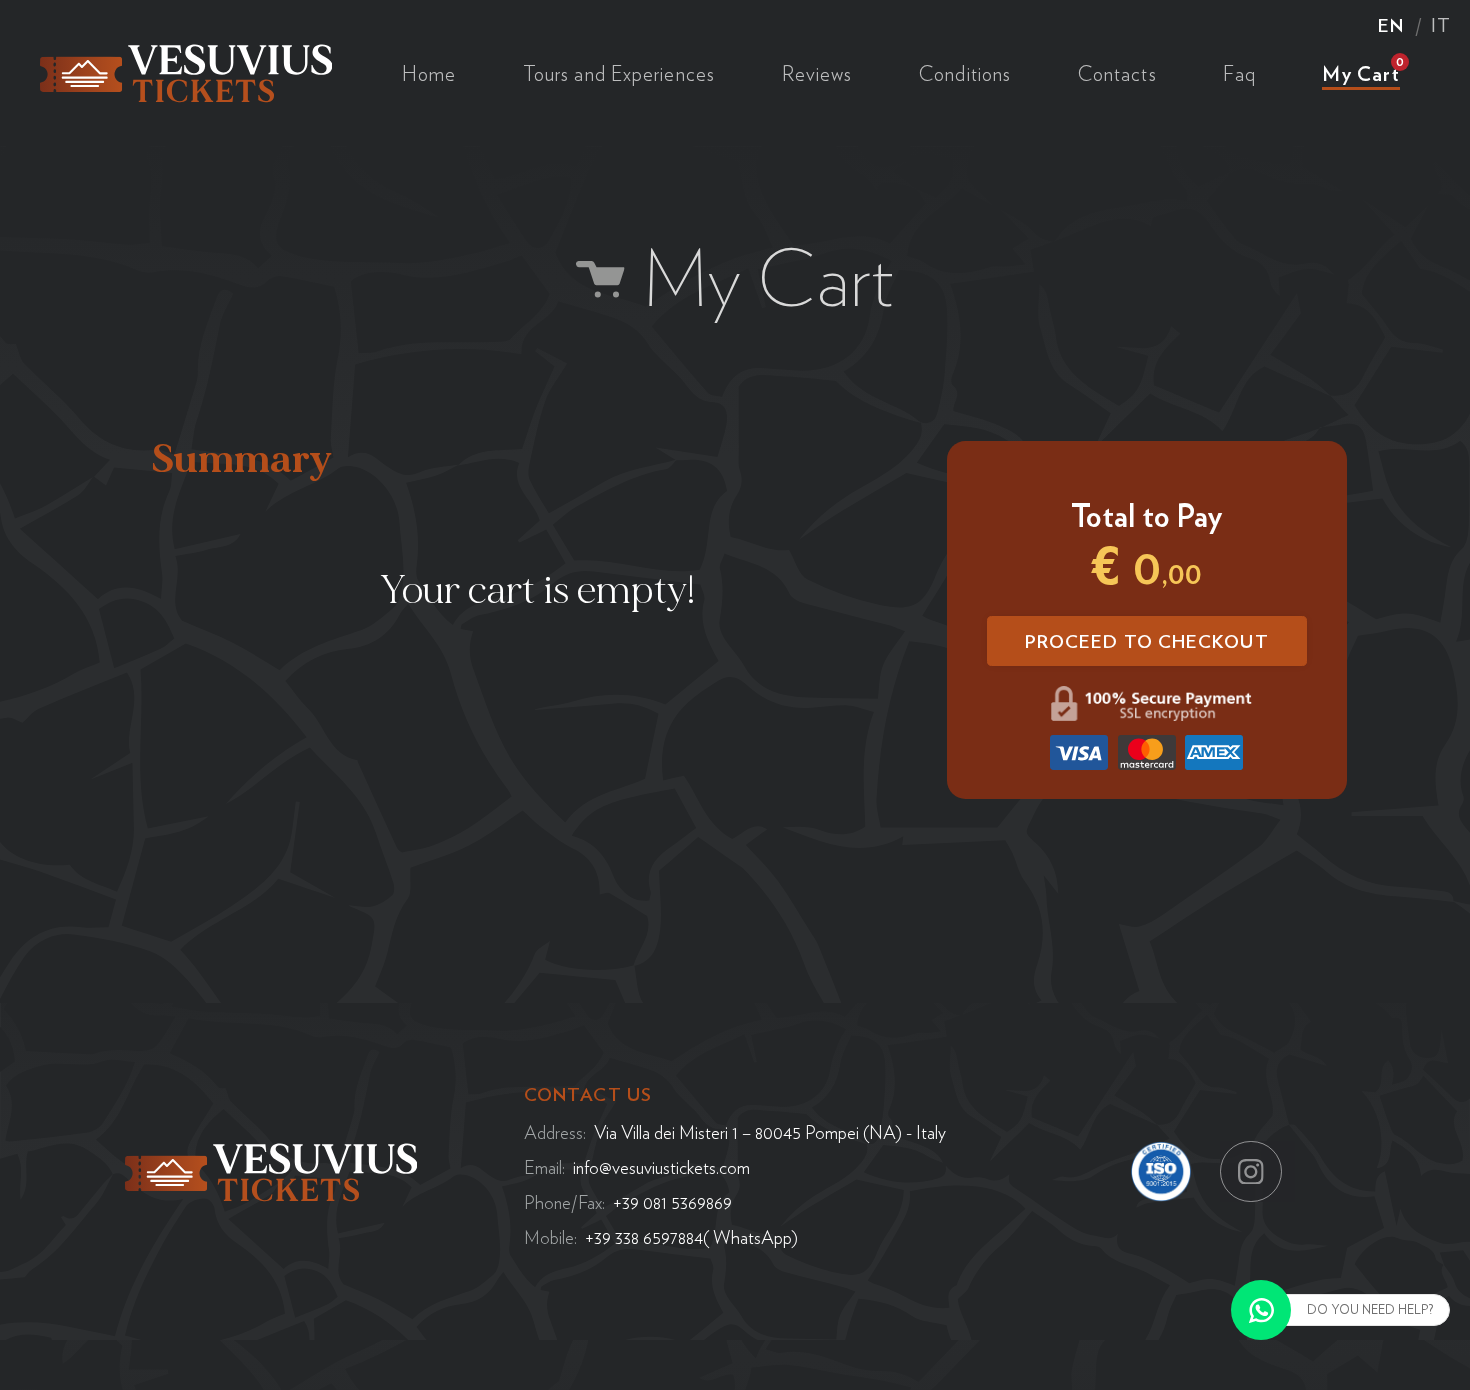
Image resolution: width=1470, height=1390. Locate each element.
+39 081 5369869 (672, 1202)
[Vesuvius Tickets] (186, 70)
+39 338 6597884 (644, 1237)
